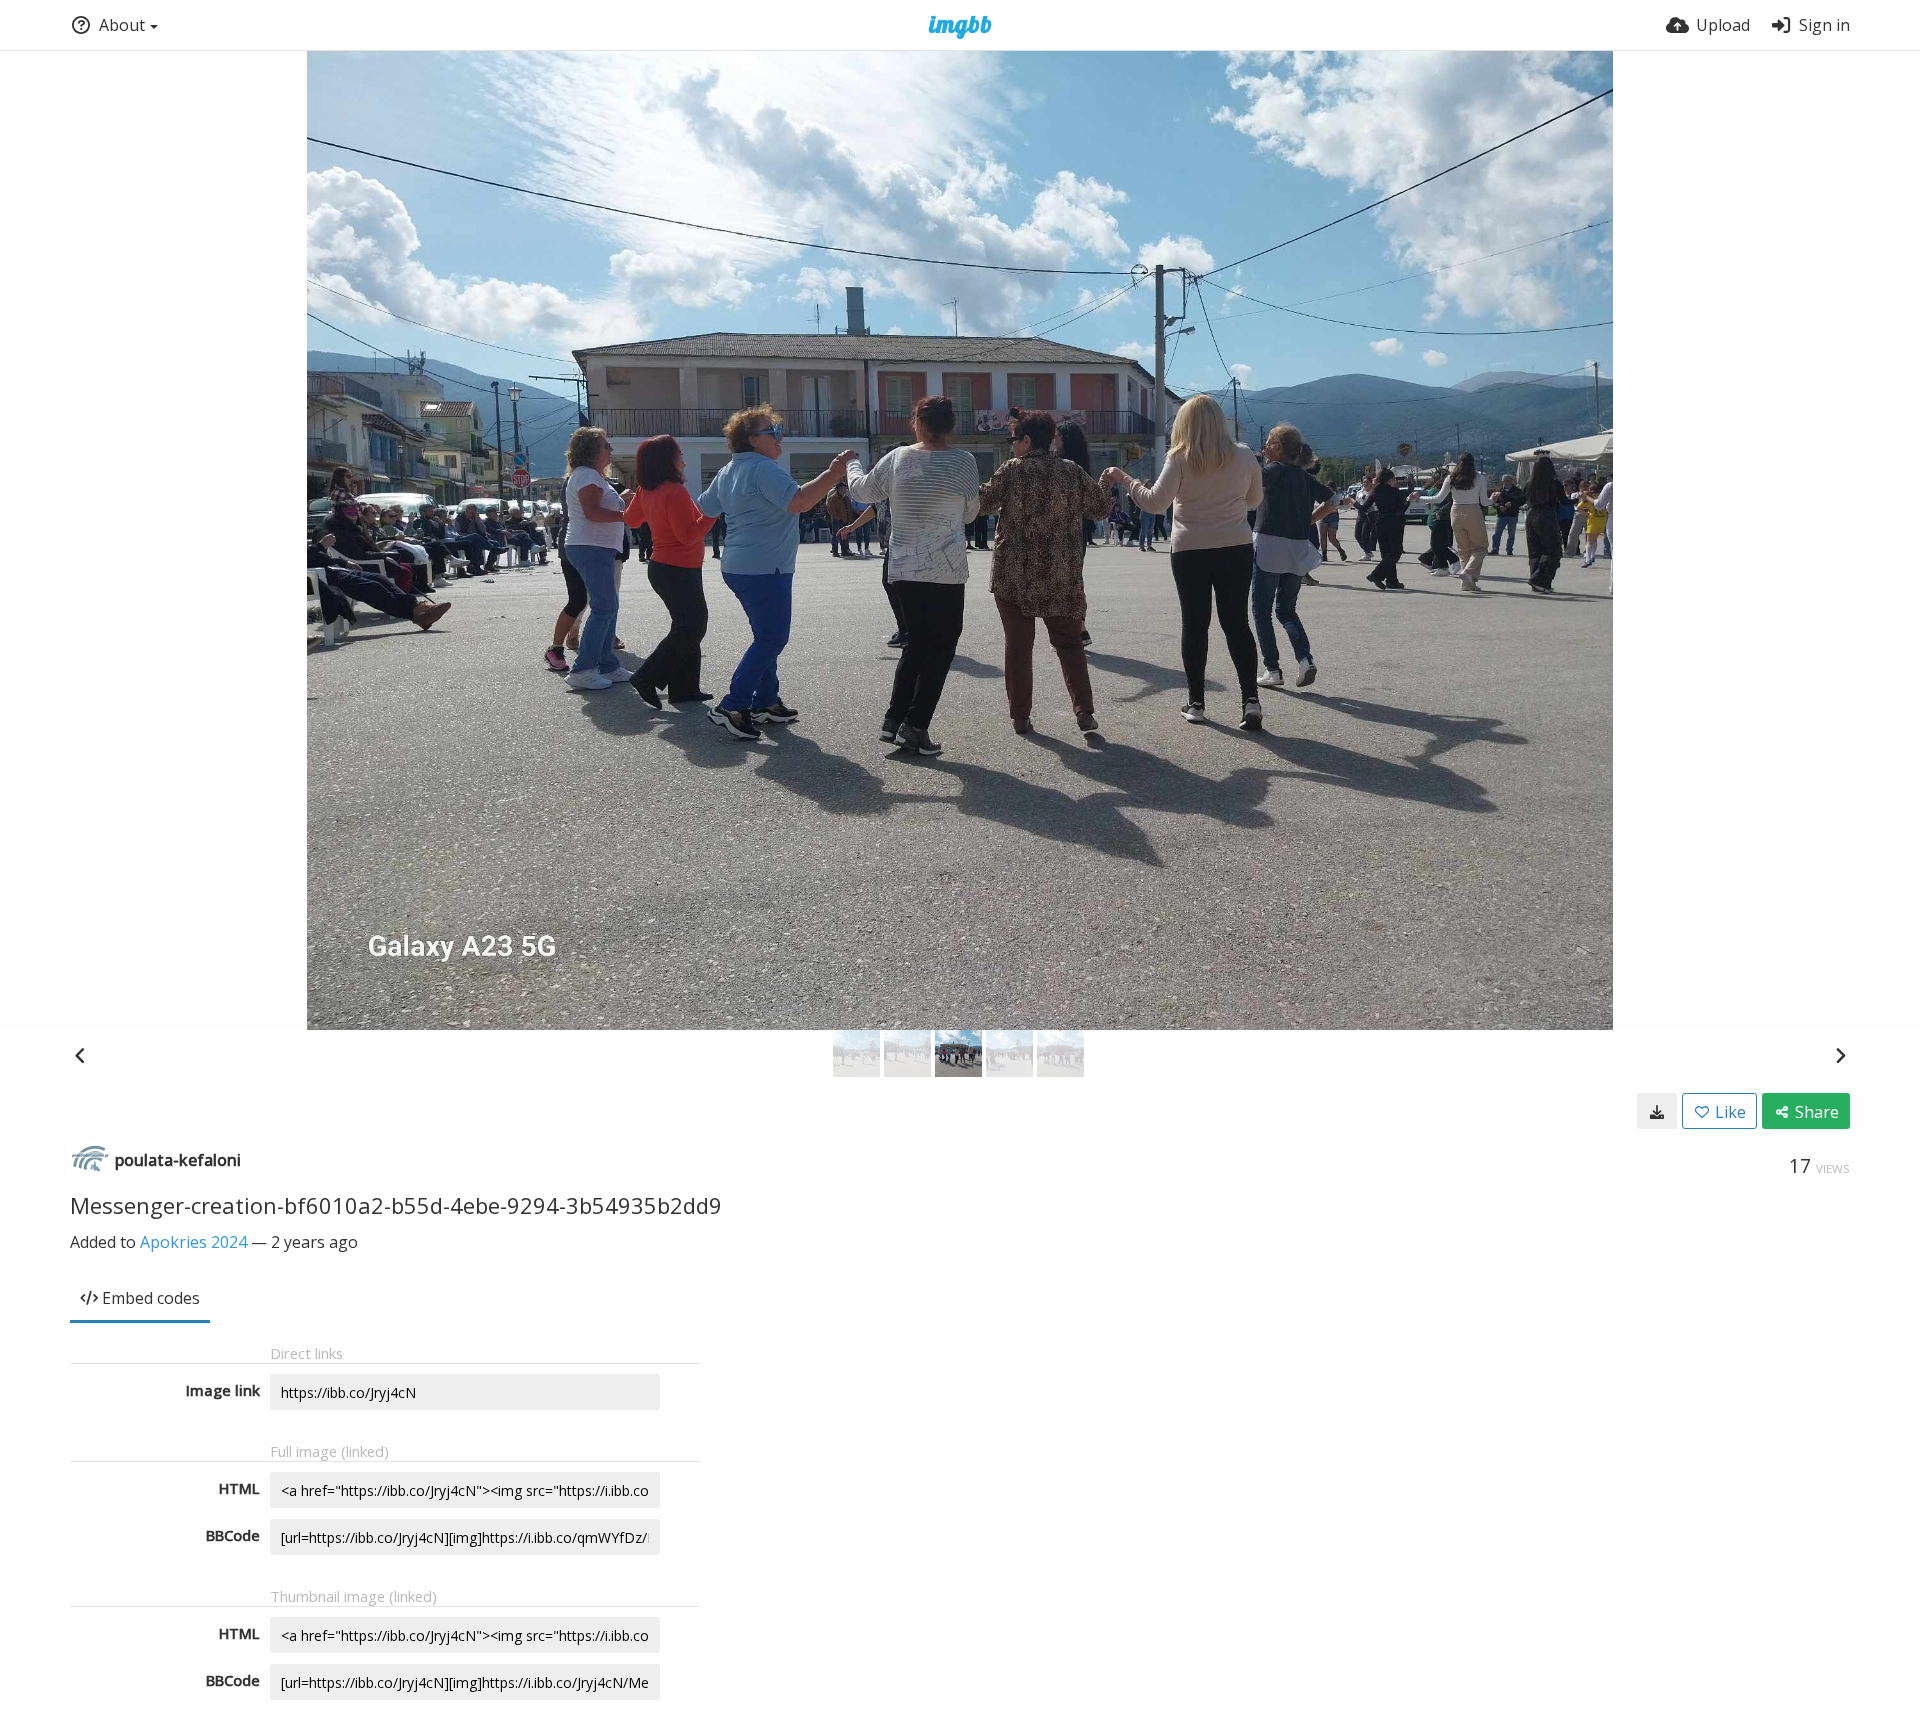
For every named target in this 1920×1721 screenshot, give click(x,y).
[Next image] (1840, 1055)
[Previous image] (80, 1055)
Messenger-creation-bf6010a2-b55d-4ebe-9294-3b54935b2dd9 (396, 1205)
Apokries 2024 (193, 1242)
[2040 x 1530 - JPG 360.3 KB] (1657, 1111)
